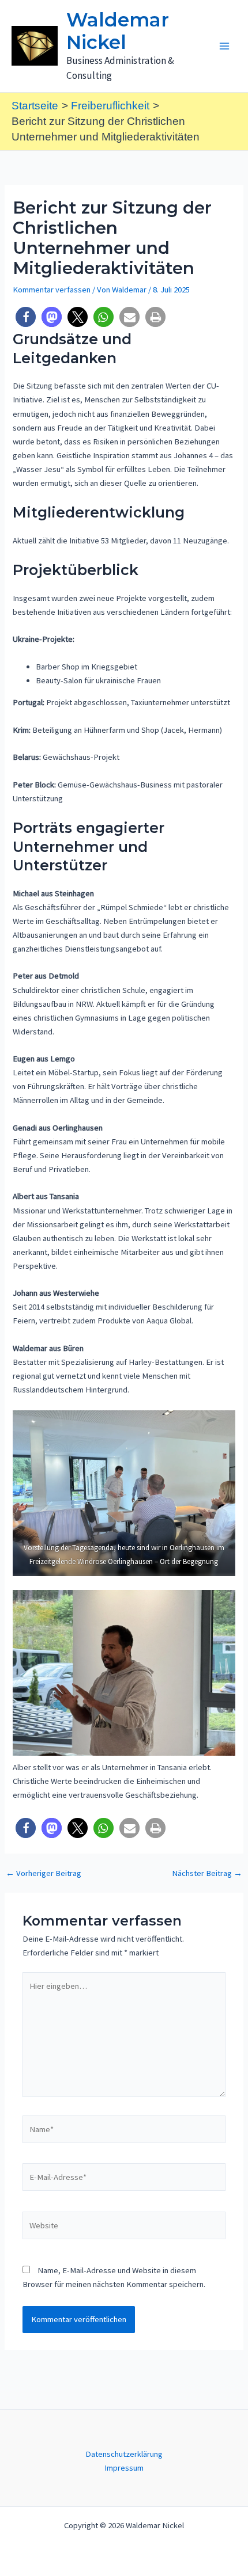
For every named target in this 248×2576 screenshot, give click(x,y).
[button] (26, 317)
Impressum (124, 2468)
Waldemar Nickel (118, 31)
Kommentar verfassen (52, 290)
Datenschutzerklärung (124, 2454)
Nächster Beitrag (207, 1873)
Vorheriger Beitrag (44, 1873)
